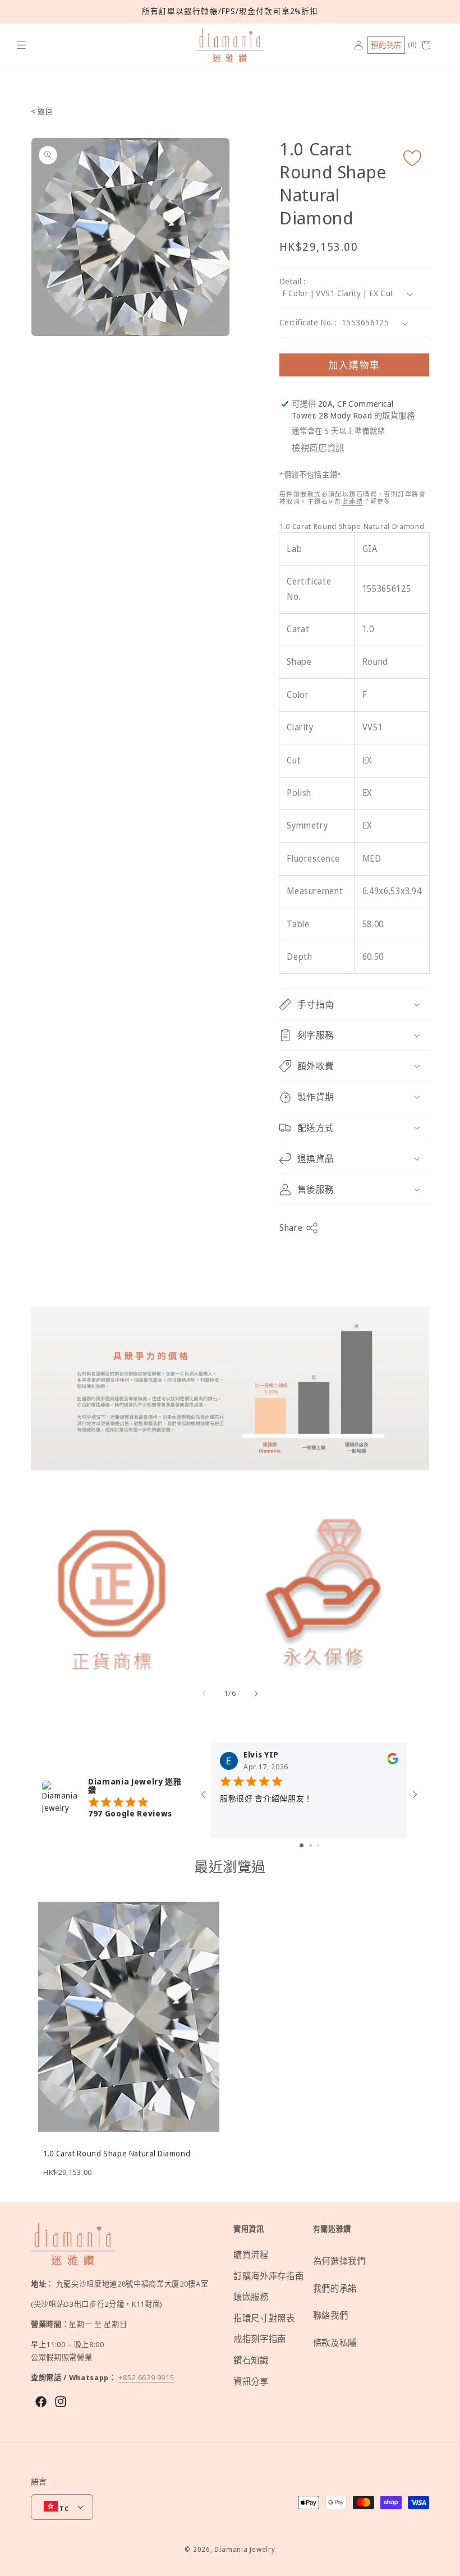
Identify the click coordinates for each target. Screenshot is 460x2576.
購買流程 (251, 2255)
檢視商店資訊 (318, 448)
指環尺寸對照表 (264, 2318)
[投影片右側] (256, 1694)
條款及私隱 (335, 2343)
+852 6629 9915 (146, 2377)
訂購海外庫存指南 (268, 2276)
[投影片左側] (204, 1694)
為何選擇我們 (339, 2261)
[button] (22, 45)
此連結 (353, 501)
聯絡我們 (331, 2315)
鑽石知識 (251, 2360)
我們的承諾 (335, 2288)
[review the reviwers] (393, 1761)
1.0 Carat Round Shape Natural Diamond (117, 2154)
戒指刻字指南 (260, 2339)
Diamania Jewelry (245, 2549)
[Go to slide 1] (302, 1845)
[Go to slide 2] (311, 1845)
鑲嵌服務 (251, 2297)
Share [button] (291, 1228)
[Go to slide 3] (318, 1845)
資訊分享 (251, 2382)
